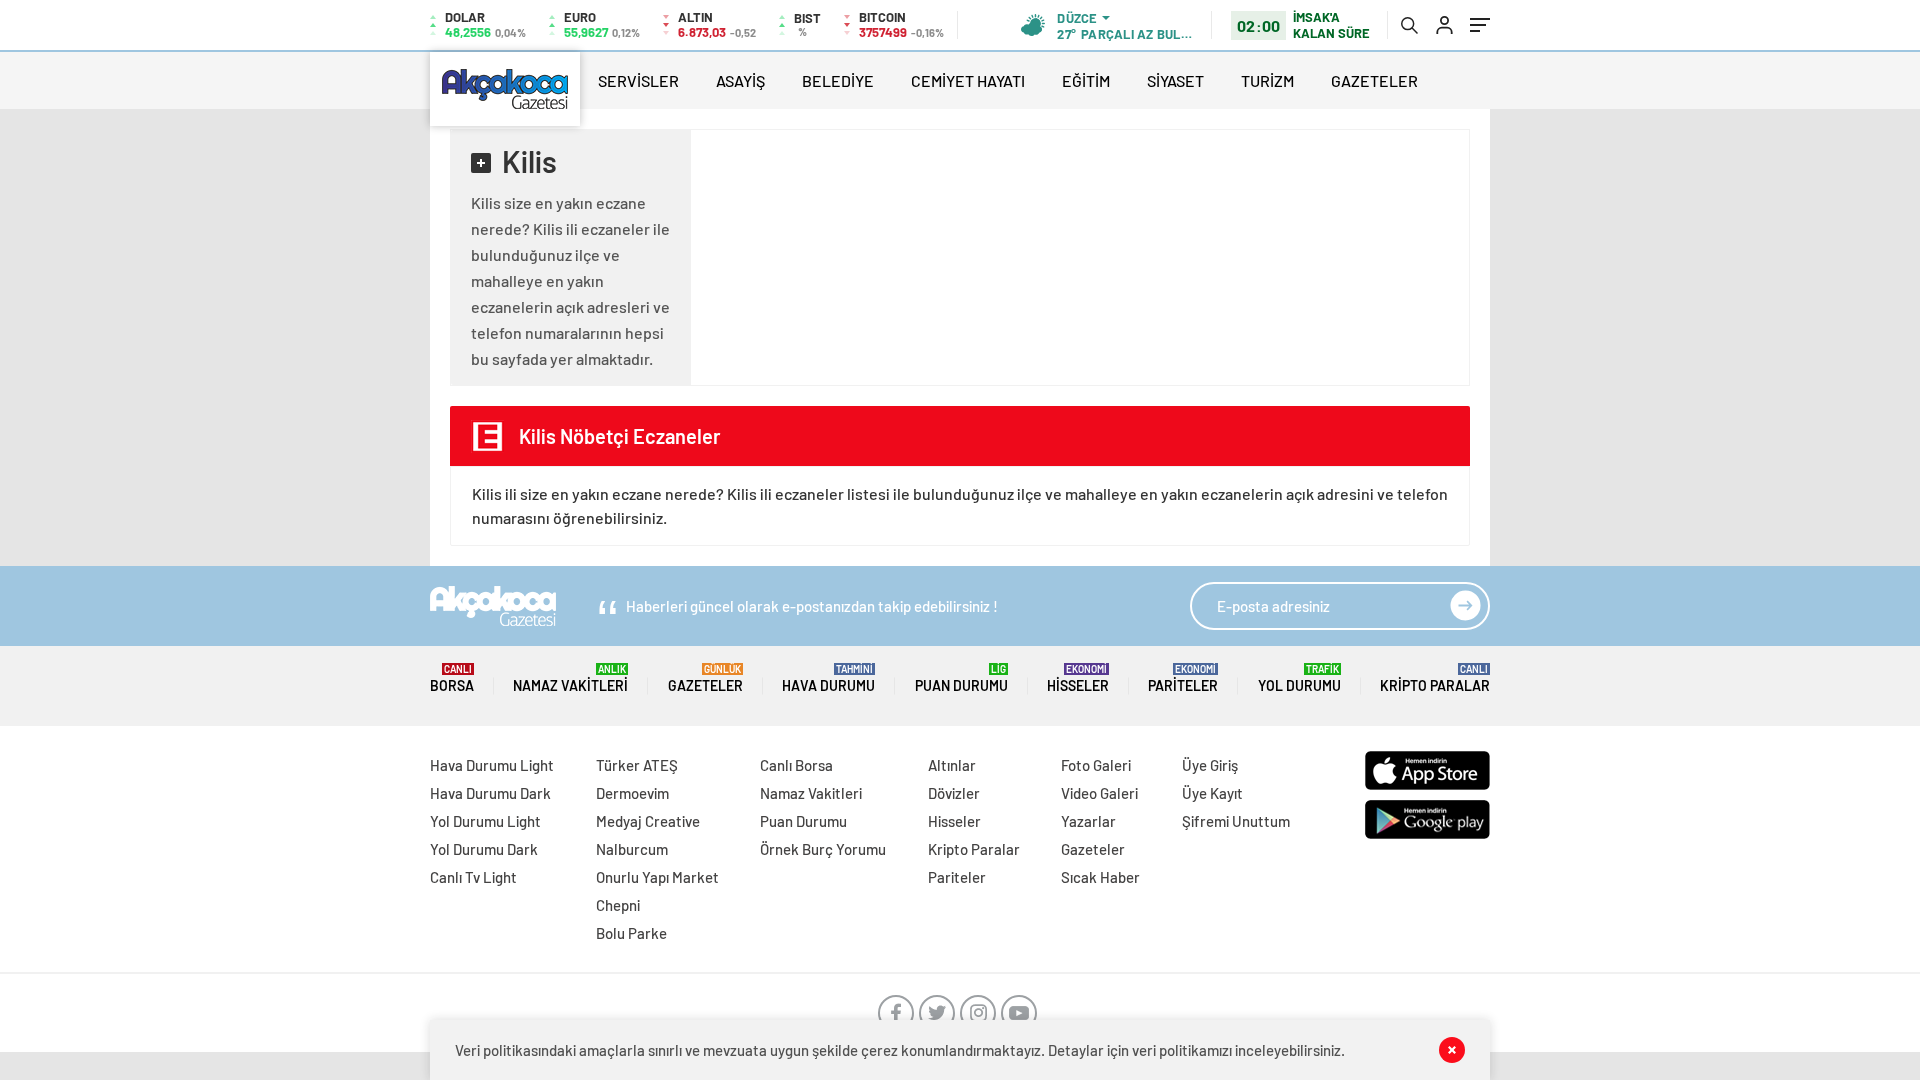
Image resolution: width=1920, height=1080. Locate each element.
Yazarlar (1088, 821)
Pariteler (1183, 678)
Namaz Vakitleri (570, 678)
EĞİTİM (1086, 80)
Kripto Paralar (1435, 678)
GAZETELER (1374, 80)
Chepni (618, 905)
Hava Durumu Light (492, 765)
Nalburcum (632, 849)
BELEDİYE (838, 80)
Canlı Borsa (796, 765)
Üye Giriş (1210, 765)
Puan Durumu (961, 678)
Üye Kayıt (1212, 793)
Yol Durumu (1299, 678)
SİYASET (1175, 80)
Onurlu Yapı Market (657, 877)
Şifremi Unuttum (1236, 821)
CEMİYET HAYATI (968, 80)
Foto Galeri (1096, 765)
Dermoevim (632, 793)
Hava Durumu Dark (490, 793)
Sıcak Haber (1100, 877)
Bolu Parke (631, 933)
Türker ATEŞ (637, 765)
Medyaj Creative (648, 821)
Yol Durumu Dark (484, 849)
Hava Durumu (828, 678)
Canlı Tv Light (473, 877)
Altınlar (952, 765)
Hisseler (1078, 678)
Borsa (452, 678)
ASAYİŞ (740, 80)
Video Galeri (1099, 793)
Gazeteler (705, 678)
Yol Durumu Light (485, 821)
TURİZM (1267, 80)
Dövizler (954, 793)
